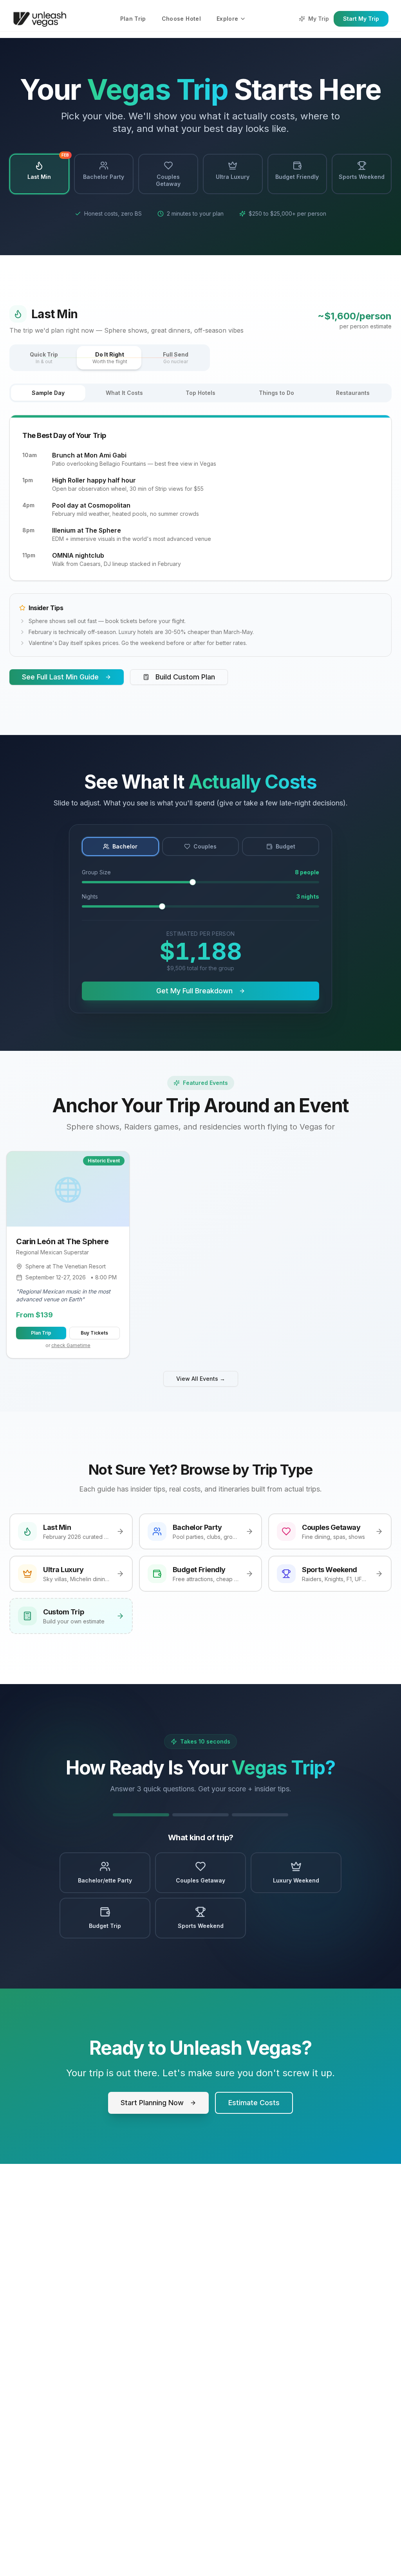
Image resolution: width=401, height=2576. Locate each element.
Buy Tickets (94, 1333)
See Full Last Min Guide (60, 677)
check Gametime (71, 1345)
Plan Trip (133, 19)
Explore (227, 19)
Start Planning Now (152, 2103)
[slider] (193, 882)
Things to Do (276, 393)
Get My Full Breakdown (194, 991)
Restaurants (353, 393)
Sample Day (48, 393)
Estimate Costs (254, 2103)
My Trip (319, 19)
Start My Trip (361, 19)
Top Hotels (200, 393)
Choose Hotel (181, 19)
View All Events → (201, 1379)
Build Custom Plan (185, 677)
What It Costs (124, 393)
